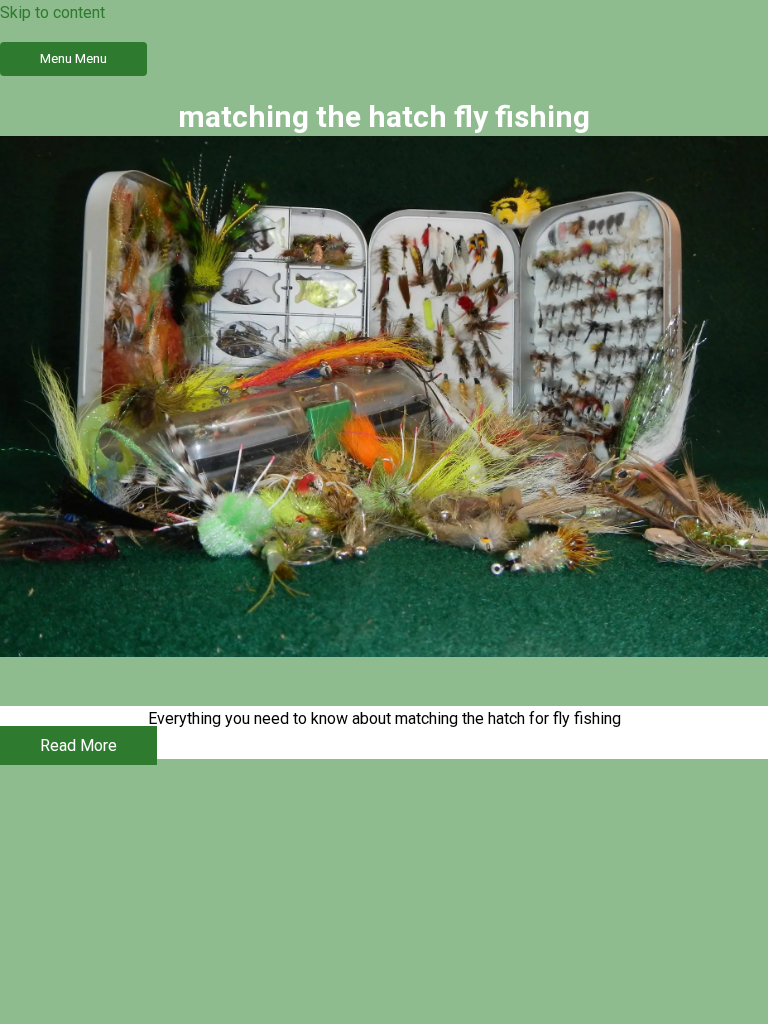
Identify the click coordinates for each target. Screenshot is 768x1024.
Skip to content (52, 12)
